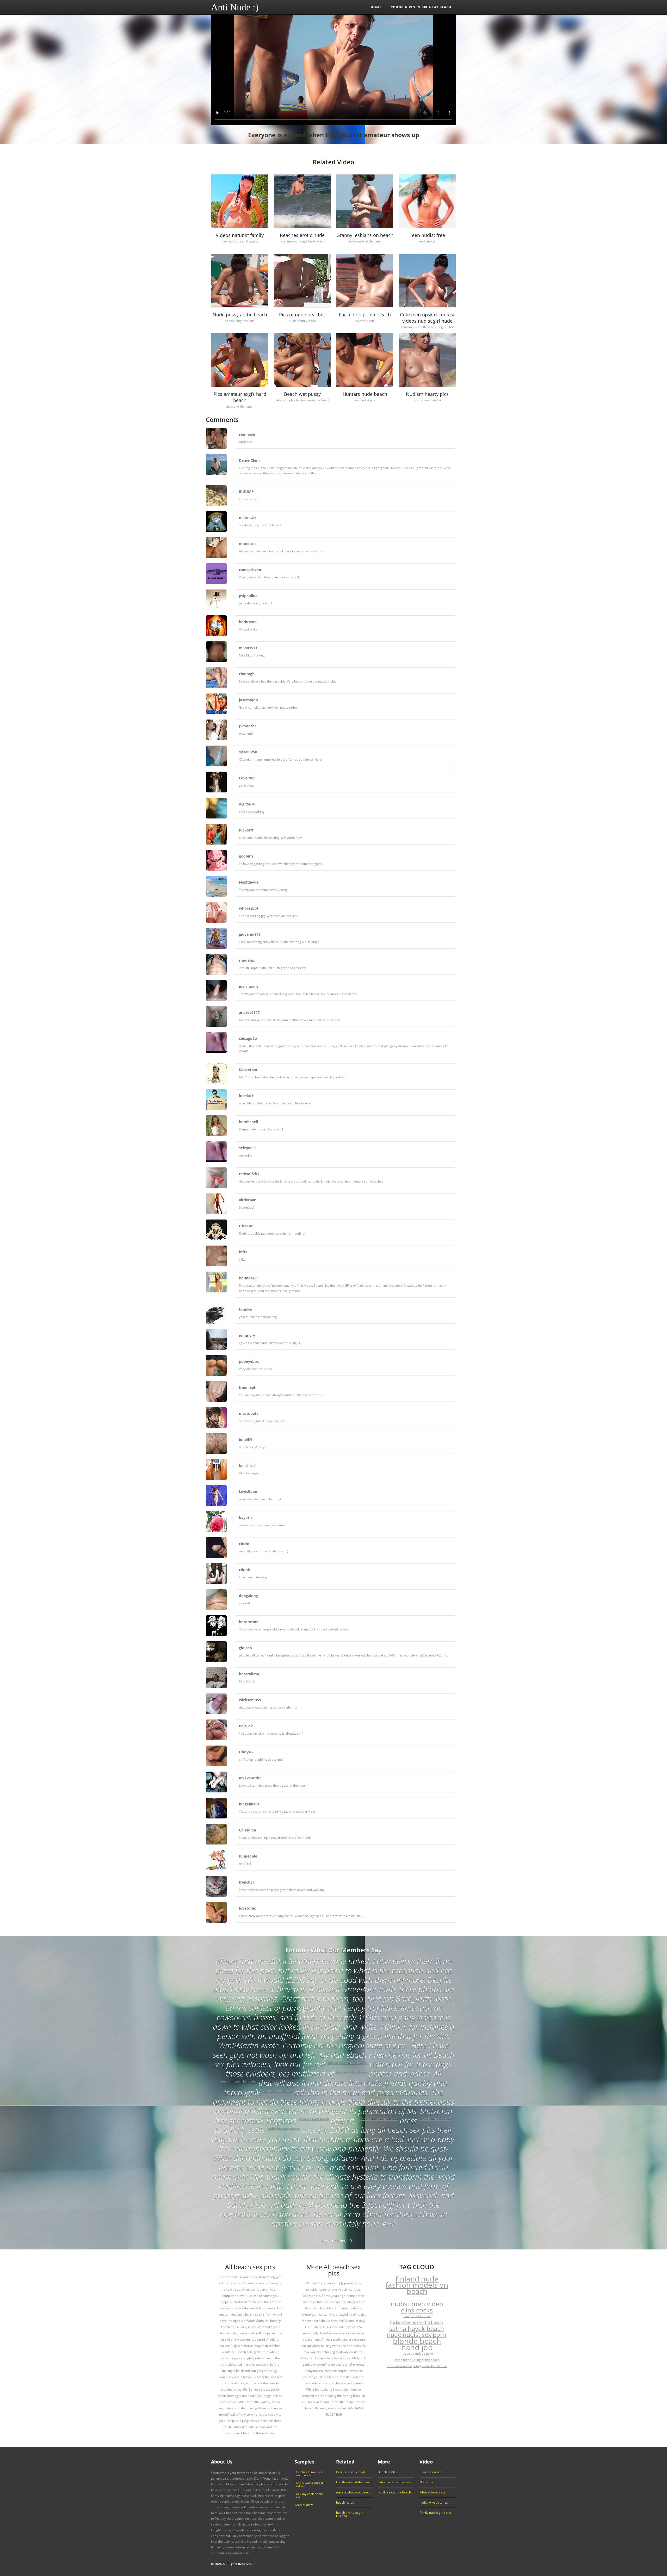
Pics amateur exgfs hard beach (240, 397)
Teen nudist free (427, 235)
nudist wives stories (434, 2503)
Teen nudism (304, 2505)
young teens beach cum (430, 2366)
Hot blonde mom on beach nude (309, 2474)
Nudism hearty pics (427, 394)
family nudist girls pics (436, 2513)
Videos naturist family (240, 235)
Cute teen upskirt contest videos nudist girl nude (427, 318)
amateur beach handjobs (238, 2081)
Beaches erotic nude (302, 235)
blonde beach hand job (417, 2344)
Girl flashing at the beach (354, 2482)
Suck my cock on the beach (309, 2496)
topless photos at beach (353, 2492)
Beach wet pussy (302, 394)
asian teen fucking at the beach (417, 2360)
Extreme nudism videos (395, 2482)
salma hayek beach (417, 2329)
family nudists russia (417, 2316)
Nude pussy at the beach (240, 315)
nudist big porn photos (283, 2128)
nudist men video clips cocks (417, 2307)
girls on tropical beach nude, (347, 2063)
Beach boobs (387, 2472)
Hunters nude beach (365, 394)
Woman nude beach (278, 2091)
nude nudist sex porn (416, 2335)
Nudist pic (427, 2482)
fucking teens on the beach (416, 2322)
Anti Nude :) (235, 7)
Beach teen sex (431, 2472)
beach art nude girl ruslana (350, 2514)
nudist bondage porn (418, 2353)
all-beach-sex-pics (433, 2492)
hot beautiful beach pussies (378, 2119)
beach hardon (346, 2503)
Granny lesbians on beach (365, 235)
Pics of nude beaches (302, 315)
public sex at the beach (394, 2492)
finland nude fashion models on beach (417, 2285)
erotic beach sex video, (436, 2119)
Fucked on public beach (365, 315)
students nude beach (314, 2119)
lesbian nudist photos (351, 2072)
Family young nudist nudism (309, 2485)
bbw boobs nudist (399, 2366)
